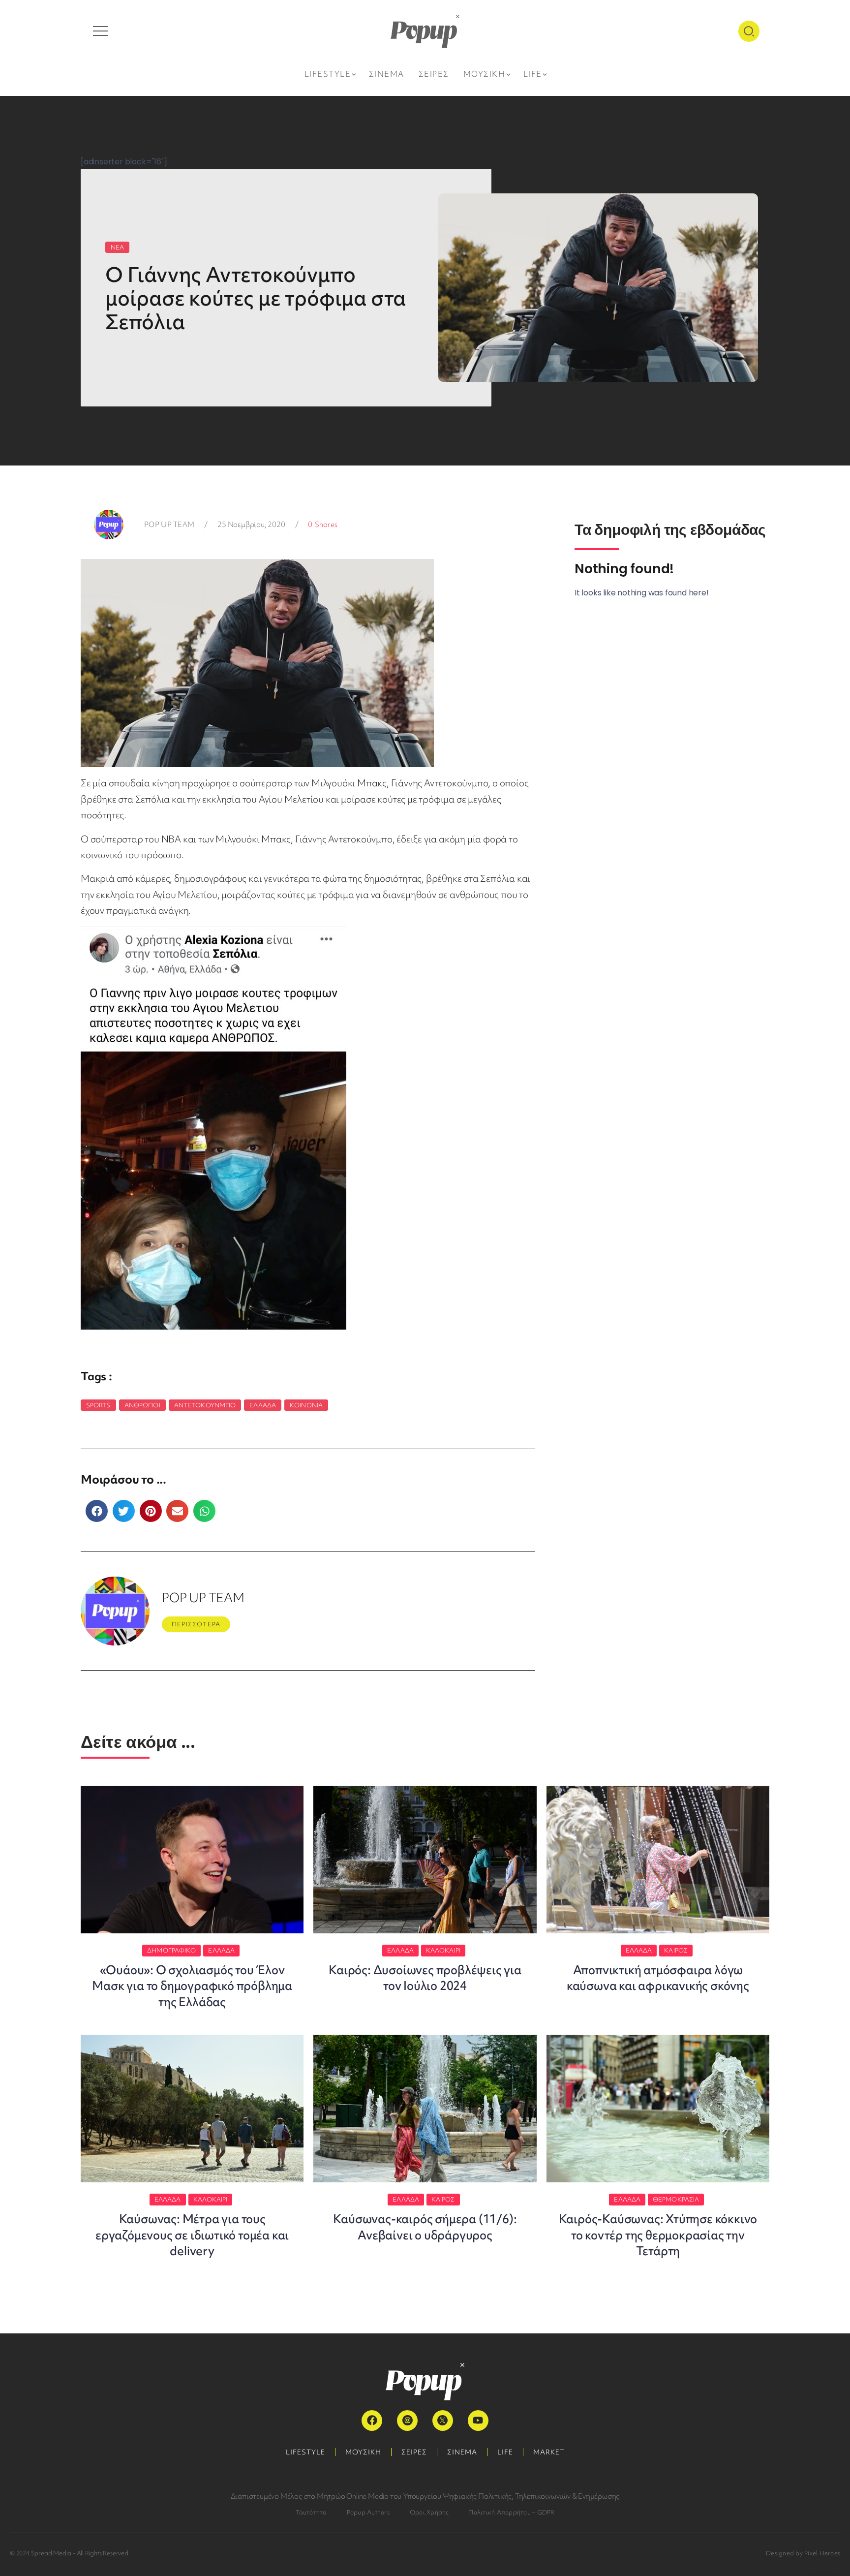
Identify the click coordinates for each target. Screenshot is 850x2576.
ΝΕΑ (117, 247)
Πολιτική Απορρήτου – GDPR (511, 2512)
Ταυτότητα (311, 2512)
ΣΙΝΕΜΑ (462, 2452)
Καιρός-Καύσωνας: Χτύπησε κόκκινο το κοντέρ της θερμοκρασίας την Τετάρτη (658, 2235)
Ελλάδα (263, 1405)
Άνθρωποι (142, 1405)
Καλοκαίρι (443, 1950)
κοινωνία (306, 1405)
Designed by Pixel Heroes (803, 2553)
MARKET (549, 2452)
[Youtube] (478, 2421)
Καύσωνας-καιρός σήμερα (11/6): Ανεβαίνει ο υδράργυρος (425, 2227)
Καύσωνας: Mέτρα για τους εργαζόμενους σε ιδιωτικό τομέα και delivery (192, 2235)
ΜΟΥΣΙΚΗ (363, 2452)
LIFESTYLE (305, 2452)
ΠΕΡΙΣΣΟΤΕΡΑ (196, 1624)
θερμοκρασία (676, 2199)
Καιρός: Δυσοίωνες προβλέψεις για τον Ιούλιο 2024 (425, 1978)
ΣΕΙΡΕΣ (414, 2452)
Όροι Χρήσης (429, 2512)
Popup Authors (368, 2512)
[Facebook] (372, 2421)
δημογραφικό (171, 1950)
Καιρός (676, 1950)
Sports (98, 1405)
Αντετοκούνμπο (205, 1405)
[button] (97, 1511)
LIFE (505, 2452)
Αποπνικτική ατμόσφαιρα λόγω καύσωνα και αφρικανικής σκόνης (658, 1978)
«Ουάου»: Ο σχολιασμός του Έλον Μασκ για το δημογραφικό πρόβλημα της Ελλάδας (192, 1986)
